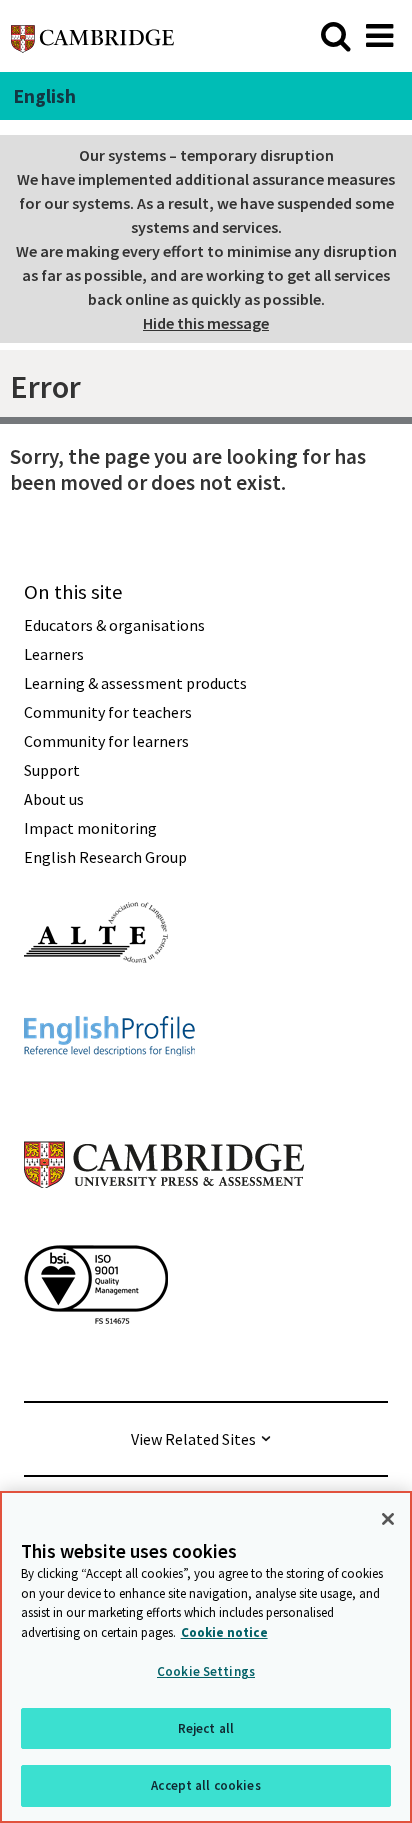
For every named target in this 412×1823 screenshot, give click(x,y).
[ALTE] (96, 999)
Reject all (206, 1728)
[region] (206, 1657)
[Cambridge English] (92, 35)
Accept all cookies (205, 1785)
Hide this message (206, 323)
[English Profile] (109, 1092)
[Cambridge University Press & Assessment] (164, 1228)
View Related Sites (193, 1439)
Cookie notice (224, 1632)
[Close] (388, 1519)
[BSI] (96, 1360)
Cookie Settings (206, 1671)
